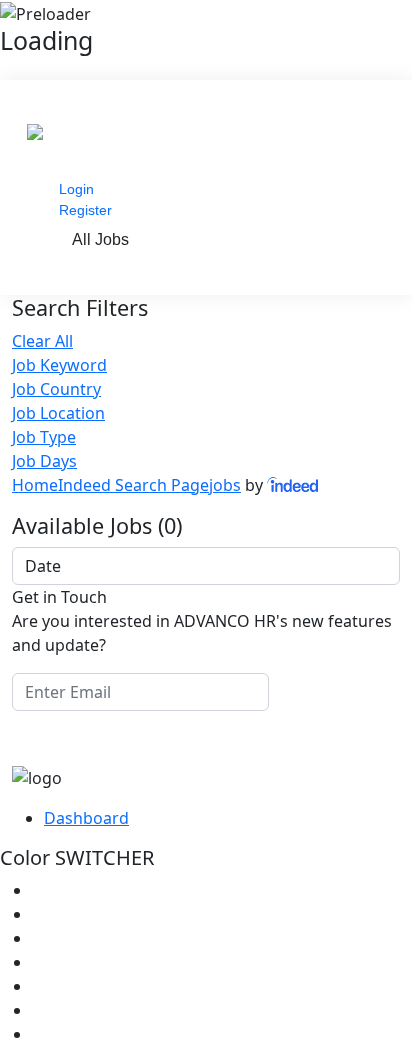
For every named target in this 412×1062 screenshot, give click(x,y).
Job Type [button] (44, 437)
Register (85, 210)
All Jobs (100, 239)
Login (76, 189)
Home (35, 485)
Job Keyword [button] (59, 365)
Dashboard (86, 818)
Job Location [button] (58, 413)
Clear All (42, 341)
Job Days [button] (44, 461)
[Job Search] (294, 485)
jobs (225, 485)
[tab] (206, 365)
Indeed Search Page (133, 485)
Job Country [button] (56, 389)
